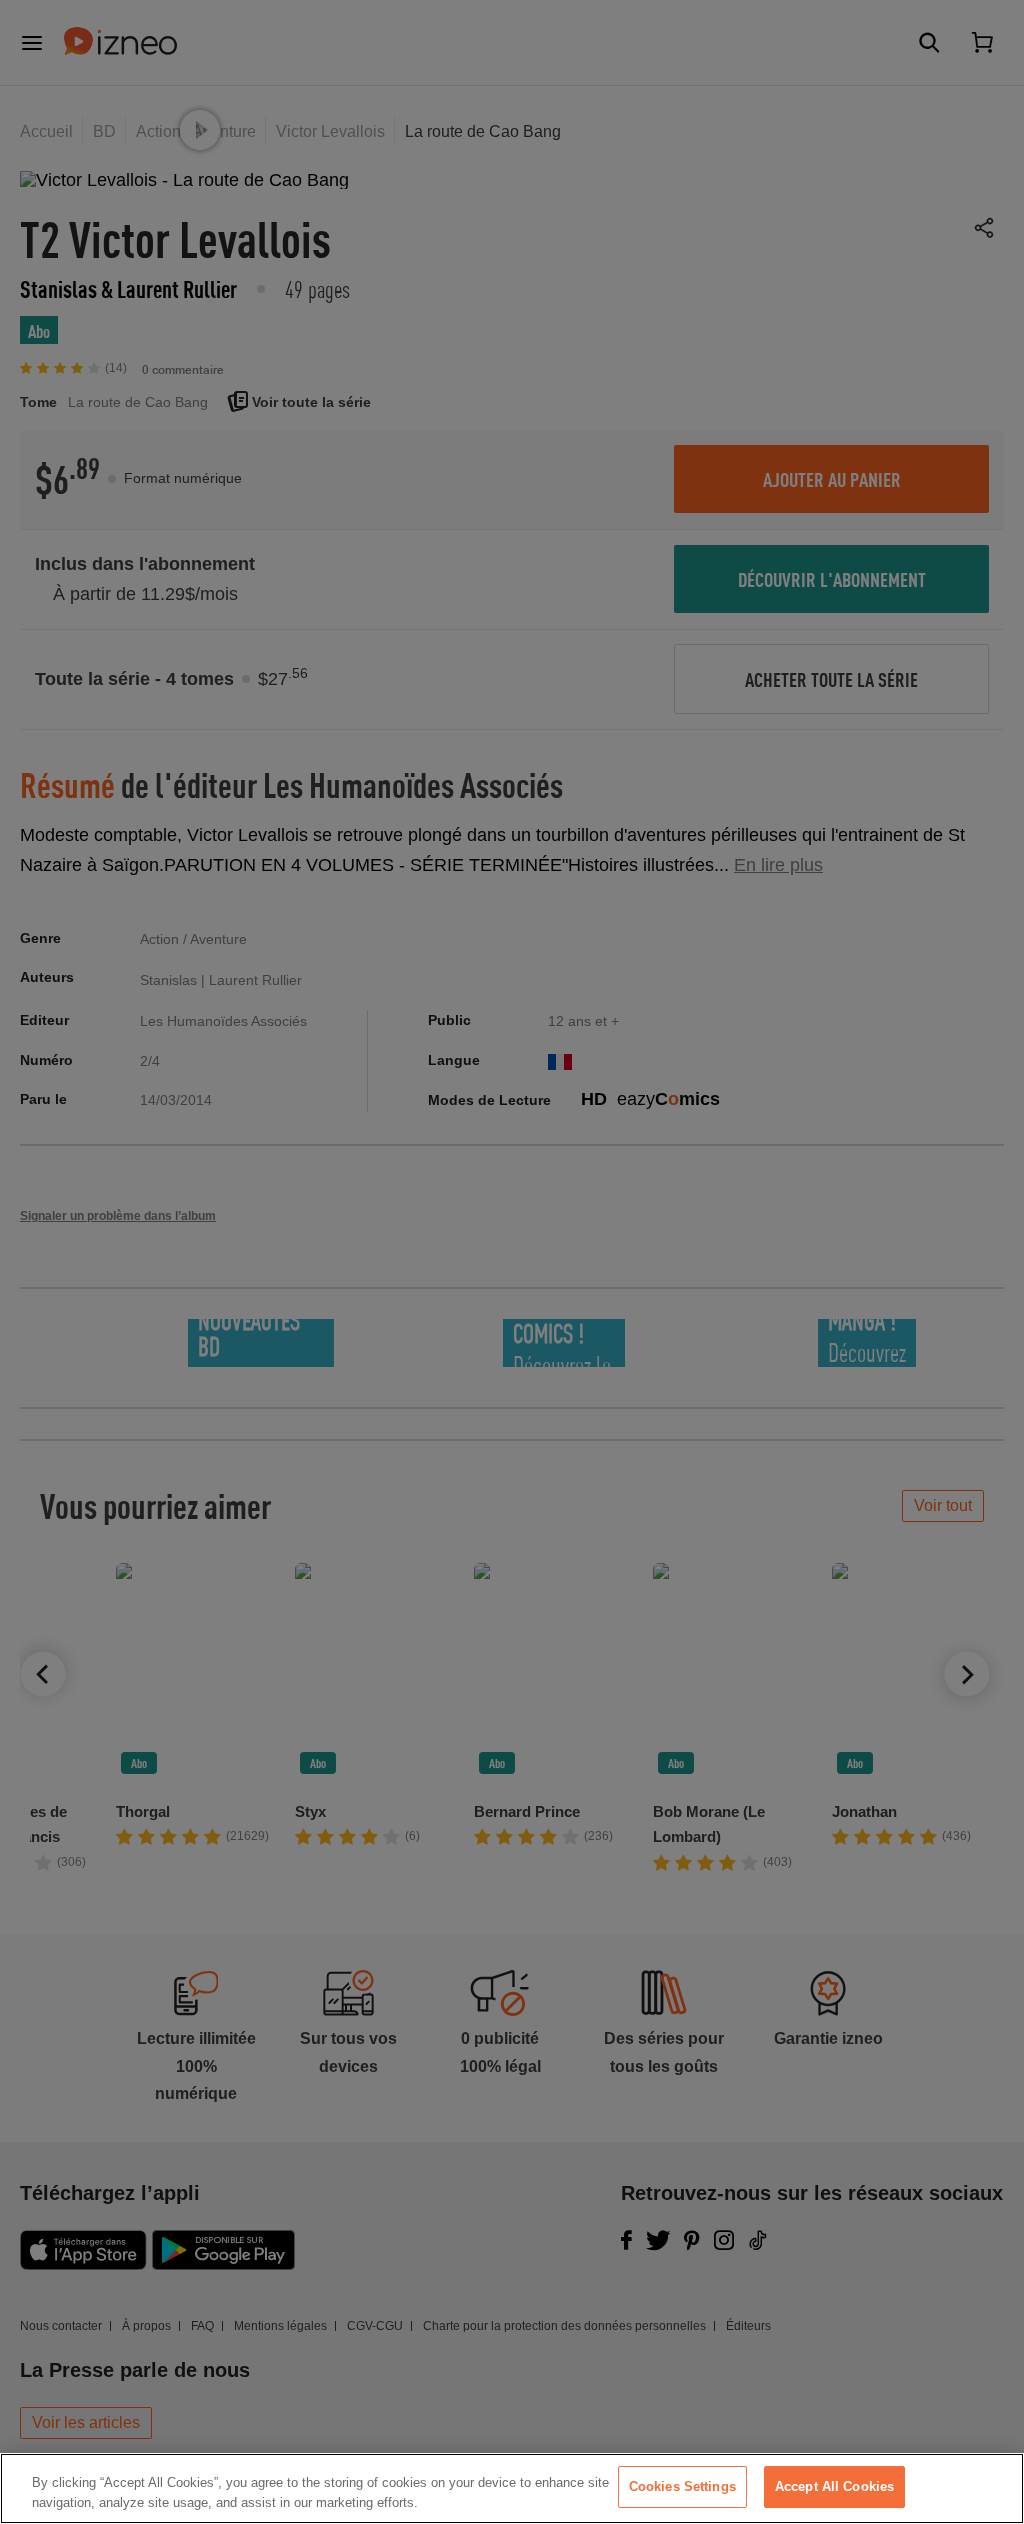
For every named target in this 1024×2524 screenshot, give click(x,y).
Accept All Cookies (834, 2486)
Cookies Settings (682, 2486)
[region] (512, 2488)
